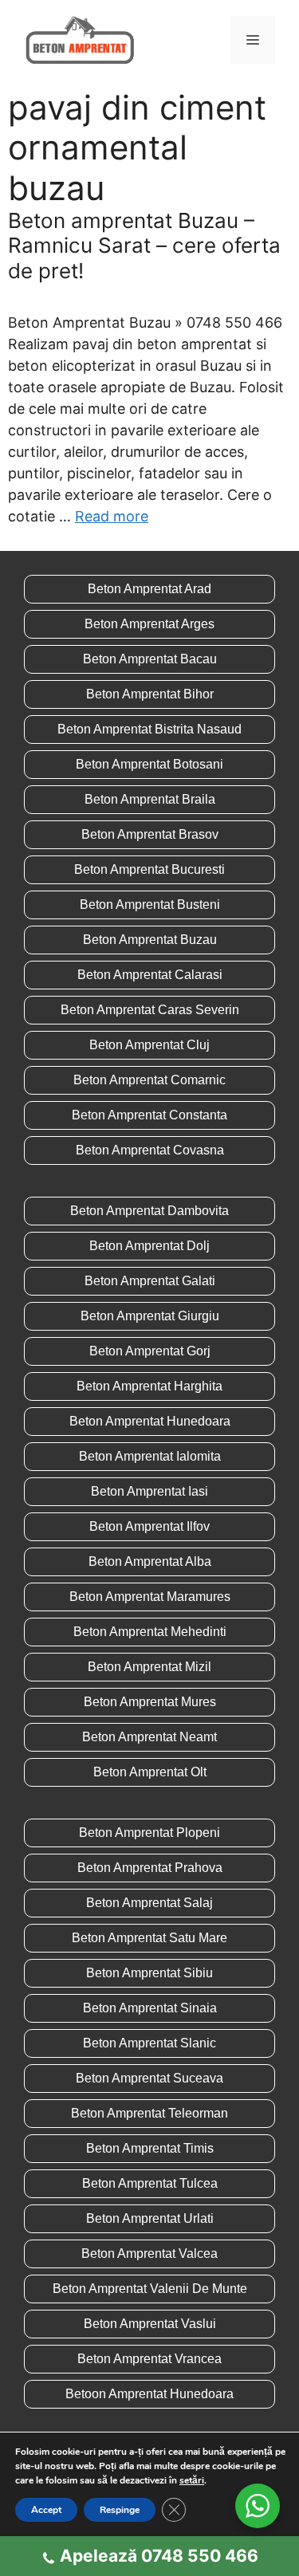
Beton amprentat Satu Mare (149, 1938)
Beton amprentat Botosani (149, 764)
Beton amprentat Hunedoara (150, 1421)
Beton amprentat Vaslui (150, 2324)
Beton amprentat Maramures (150, 1597)
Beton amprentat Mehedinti (150, 1632)
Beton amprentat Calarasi (150, 975)
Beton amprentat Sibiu (149, 1973)
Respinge (120, 2510)
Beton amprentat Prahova (150, 1868)
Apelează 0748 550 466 (159, 2556)
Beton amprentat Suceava (149, 2078)
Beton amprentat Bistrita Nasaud (149, 729)
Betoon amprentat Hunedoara (149, 2394)
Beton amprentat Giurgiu (150, 1316)
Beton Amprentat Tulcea (150, 2183)
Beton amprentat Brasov (150, 834)
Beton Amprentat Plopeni (149, 1833)
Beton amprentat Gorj (150, 1351)
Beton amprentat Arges (149, 624)
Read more (112, 516)
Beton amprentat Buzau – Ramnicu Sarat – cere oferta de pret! (144, 245)
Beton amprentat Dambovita (149, 1211)
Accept (46, 2510)
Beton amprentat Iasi (149, 1491)
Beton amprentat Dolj (149, 1246)
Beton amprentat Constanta (149, 1115)
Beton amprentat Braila (150, 799)
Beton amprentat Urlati (150, 2218)
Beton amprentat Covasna (150, 1150)
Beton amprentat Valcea (149, 2254)
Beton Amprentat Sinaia (150, 2008)
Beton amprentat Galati (150, 1281)
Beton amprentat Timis (150, 2148)
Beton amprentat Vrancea (149, 2359)
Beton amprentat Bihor (150, 694)
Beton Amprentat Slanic (149, 2043)
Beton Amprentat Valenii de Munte (150, 2289)
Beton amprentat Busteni (150, 905)
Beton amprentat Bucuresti (149, 869)
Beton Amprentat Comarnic (149, 1080)
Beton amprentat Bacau (150, 659)
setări (192, 2480)
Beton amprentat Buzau (150, 940)
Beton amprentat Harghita (149, 1386)
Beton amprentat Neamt (149, 1737)
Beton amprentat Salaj (149, 1903)
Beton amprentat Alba (150, 1561)
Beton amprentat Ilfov (149, 1526)
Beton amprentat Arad (149, 589)
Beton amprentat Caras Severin (150, 1010)
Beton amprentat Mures (150, 1702)
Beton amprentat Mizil (149, 1667)
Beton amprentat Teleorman (149, 2113)
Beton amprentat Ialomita (150, 1456)
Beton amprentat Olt (150, 1772)
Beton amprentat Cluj (149, 1045)
